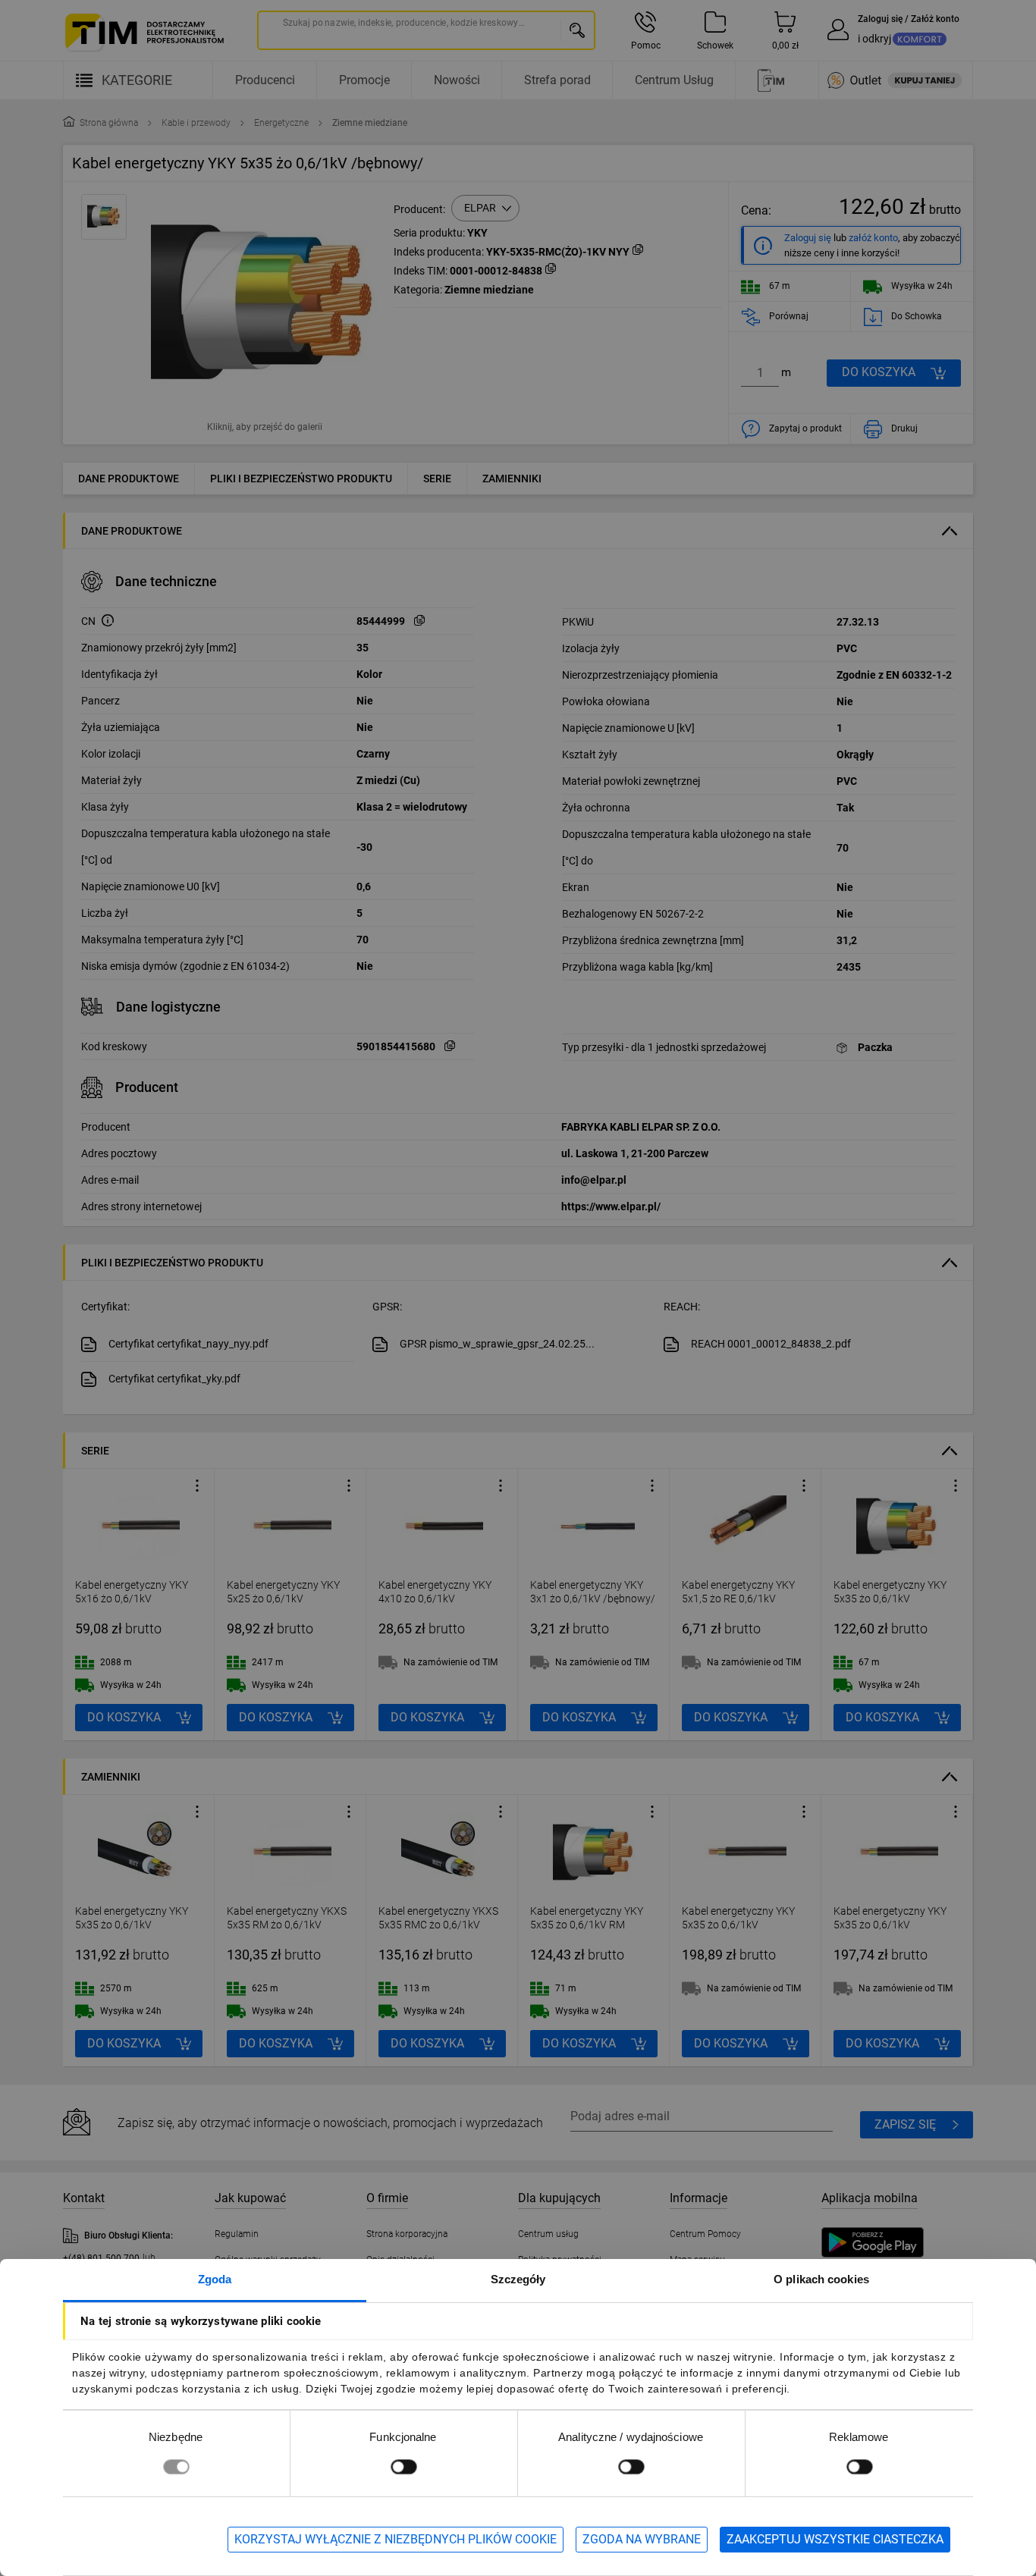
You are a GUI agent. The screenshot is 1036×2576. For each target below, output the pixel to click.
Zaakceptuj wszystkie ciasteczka (835, 2539)
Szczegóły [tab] (518, 2279)
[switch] (403, 2466)
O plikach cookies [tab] (821, 2279)
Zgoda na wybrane (642, 2539)
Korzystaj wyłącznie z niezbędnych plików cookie (396, 2539)
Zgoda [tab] (215, 2279)
